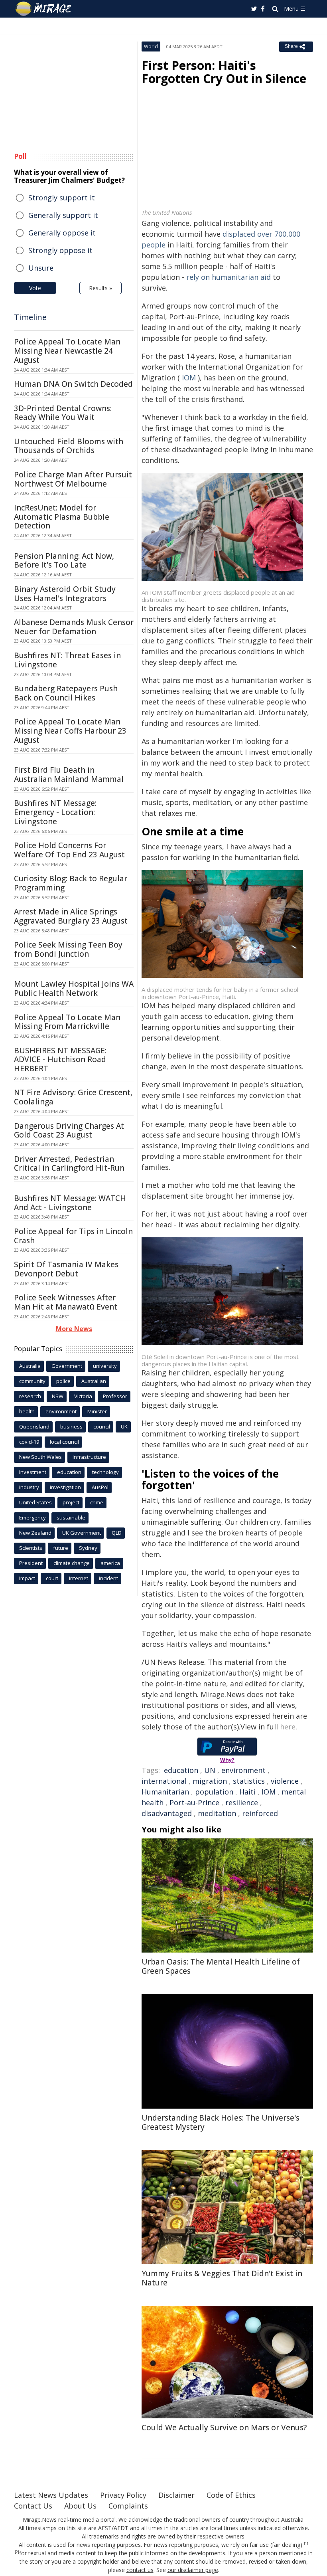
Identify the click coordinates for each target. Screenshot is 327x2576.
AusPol (100, 1487)
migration (210, 1781)
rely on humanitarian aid (229, 277)
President (31, 1563)
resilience (242, 1802)
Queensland (34, 1426)
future (61, 1548)
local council (64, 1442)
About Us (80, 2506)
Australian (94, 1381)
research (30, 1396)
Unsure (41, 268)
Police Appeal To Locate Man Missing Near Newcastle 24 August (67, 351)
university (105, 1366)
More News (74, 1329)
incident (108, 1578)
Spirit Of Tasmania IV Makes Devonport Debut (66, 1269)
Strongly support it (62, 198)
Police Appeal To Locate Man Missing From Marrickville (67, 1022)
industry (29, 1487)
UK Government (82, 1533)
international (164, 1781)
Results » (100, 288)
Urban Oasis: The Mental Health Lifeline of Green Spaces (221, 1966)
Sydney (88, 1548)
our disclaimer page (193, 2570)
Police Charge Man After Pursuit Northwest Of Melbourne (73, 479)
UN (210, 1770)
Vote (35, 288)
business (71, 1426)
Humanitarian (165, 1792)
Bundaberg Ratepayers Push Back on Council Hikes (66, 693)
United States (35, 1502)
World (151, 46)
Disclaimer (176, 2495)
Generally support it (63, 215)
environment (243, 1770)
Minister (97, 1411)
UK (124, 1426)
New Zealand (35, 1533)
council (102, 1426)
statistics (249, 1781)
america (110, 1563)
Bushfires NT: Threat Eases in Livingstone (67, 660)
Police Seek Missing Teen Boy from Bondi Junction (68, 949)
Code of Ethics (231, 2495)
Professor (115, 1396)
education (181, 1770)
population (214, 1792)
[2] (17, 2552)
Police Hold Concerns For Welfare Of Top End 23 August (69, 850)
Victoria (83, 1396)
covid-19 (29, 1442)
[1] (306, 2544)
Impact (27, 1578)
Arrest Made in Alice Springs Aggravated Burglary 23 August (71, 916)
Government (67, 1366)
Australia (30, 1366)
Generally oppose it (62, 233)
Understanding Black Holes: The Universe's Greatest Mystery (221, 2122)
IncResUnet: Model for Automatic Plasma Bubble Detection (62, 517)
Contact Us (33, 2506)
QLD (117, 1533)
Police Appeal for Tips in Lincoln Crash (73, 1236)
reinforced (260, 1813)
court (52, 1578)
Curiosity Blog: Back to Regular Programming (71, 883)
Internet (79, 1578)
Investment (33, 1472)
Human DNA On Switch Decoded (73, 384)
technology (105, 1472)
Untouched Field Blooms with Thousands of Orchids (69, 446)
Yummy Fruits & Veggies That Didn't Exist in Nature (222, 2278)
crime (97, 1502)
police (63, 1381)
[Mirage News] (44, 9)
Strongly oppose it (60, 250)
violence (285, 1781)
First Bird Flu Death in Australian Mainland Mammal (69, 775)
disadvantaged (167, 1813)
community (32, 1381)
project (71, 1502)
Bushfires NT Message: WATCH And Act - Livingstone (70, 1203)
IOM (189, 378)
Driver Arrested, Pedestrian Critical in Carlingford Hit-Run (69, 1164)
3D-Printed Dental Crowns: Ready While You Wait (63, 413)
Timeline (30, 317)
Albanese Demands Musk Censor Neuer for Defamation (74, 627)
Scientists (31, 1548)
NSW (58, 1396)
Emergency (33, 1518)
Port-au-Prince (194, 1802)
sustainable (71, 1518)
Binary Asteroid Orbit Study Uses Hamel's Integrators (65, 594)
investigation (65, 1487)
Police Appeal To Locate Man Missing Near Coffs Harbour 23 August (70, 731)
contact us (140, 2570)
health (27, 1411)
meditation (217, 1813)
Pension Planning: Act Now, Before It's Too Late (64, 561)
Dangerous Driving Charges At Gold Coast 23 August (69, 1131)
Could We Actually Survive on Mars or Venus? (224, 2428)
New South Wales (40, 1457)
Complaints (128, 2506)
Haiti (247, 1792)
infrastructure (89, 1457)
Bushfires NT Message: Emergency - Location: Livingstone (55, 812)
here (288, 1727)
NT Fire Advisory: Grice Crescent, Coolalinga (73, 1097)
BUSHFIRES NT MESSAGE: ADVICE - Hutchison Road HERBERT (60, 1060)
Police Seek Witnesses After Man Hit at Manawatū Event (66, 1302)
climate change (72, 1563)
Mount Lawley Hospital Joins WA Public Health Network (74, 988)
